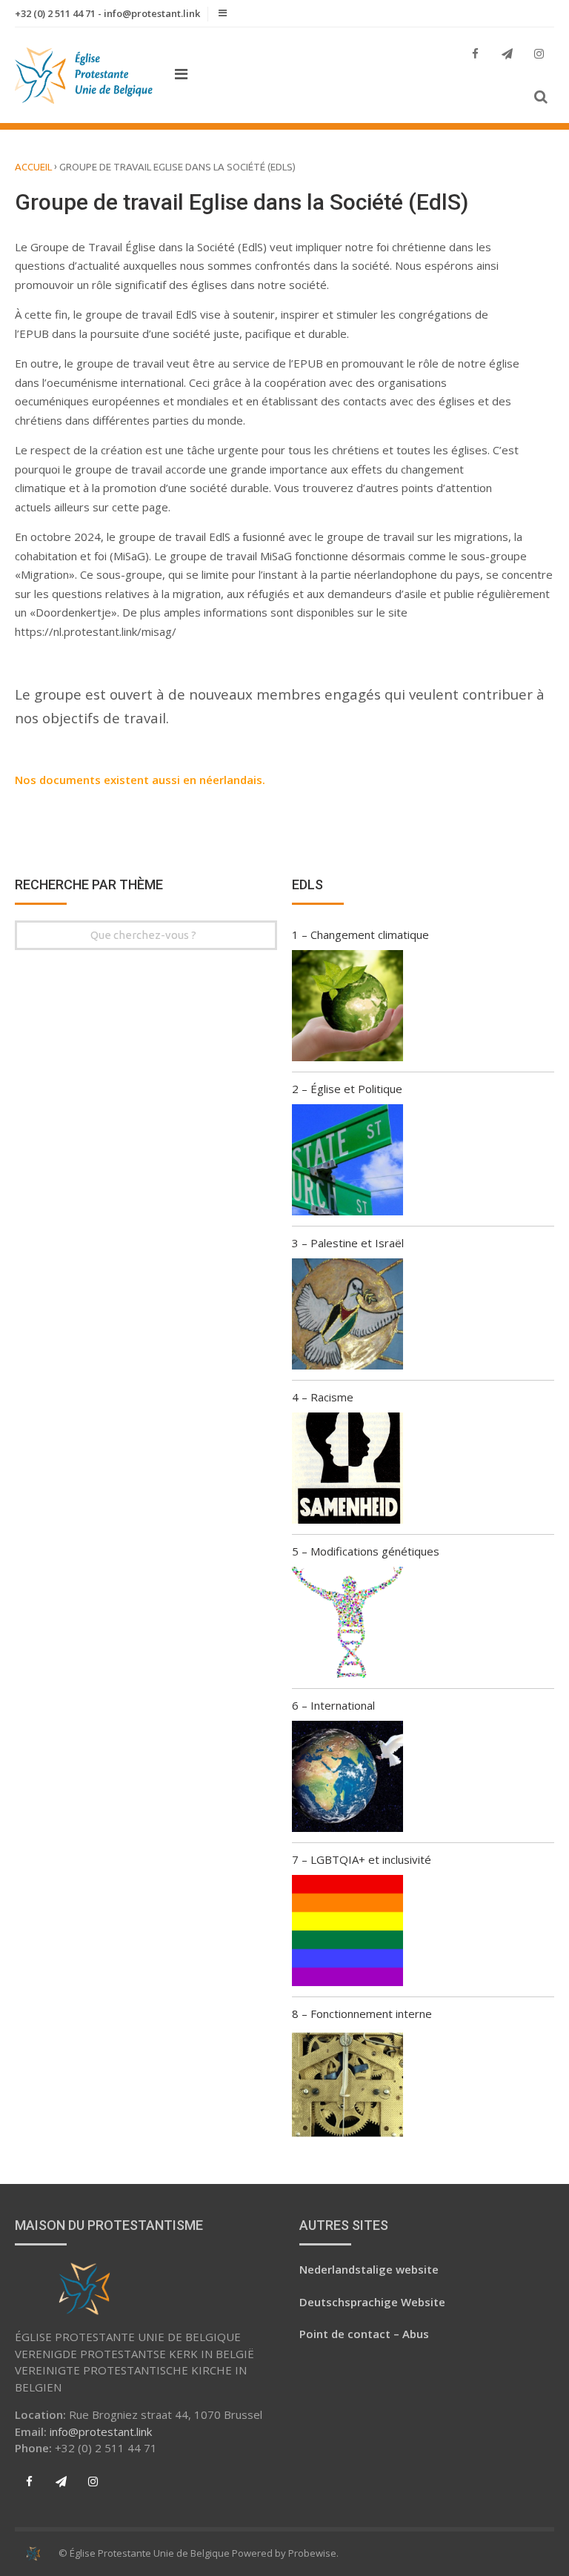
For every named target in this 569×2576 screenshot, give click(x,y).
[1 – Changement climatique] (347, 1008)
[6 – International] (347, 1779)
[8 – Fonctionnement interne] (347, 2087)
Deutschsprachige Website (372, 2302)
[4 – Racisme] (347, 1470)
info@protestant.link (101, 2431)
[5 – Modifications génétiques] (347, 1624)
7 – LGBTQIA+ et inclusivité (362, 1859)
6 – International (333, 1705)
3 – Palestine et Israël (348, 1243)
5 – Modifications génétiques (366, 1551)
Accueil (33, 167)
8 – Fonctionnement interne (362, 2014)
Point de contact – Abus (364, 2334)
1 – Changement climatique (360, 935)
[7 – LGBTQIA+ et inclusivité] (347, 1933)
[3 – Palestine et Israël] (347, 1316)
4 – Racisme (323, 1397)
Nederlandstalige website (369, 2269)
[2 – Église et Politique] (347, 1162)
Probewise (312, 2553)
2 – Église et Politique (347, 1089)
